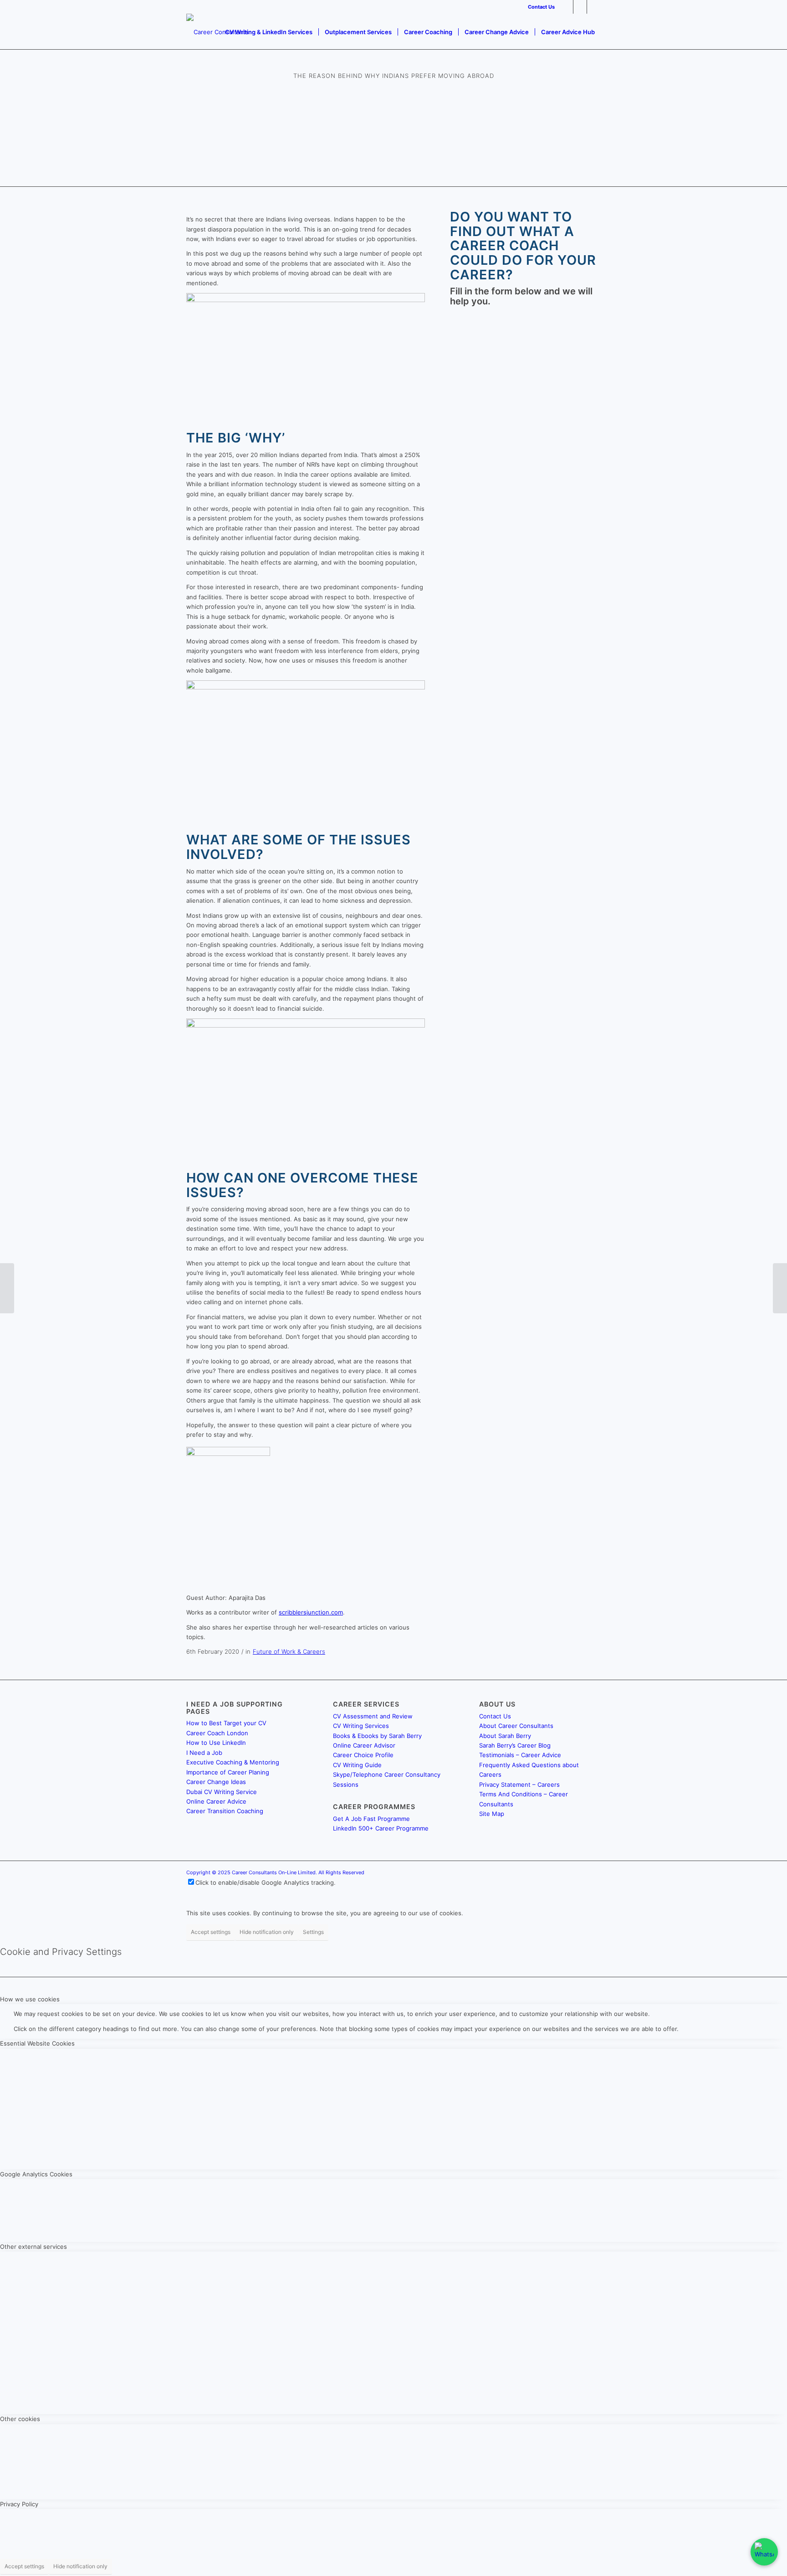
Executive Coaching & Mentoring (233, 1762)
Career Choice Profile (363, 1755)
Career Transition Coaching (225, 1811)
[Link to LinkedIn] (566, 7)
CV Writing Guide (357, 1765)
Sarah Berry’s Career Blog (515, 1745)
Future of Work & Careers (289, 1651)
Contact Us (541, 7)
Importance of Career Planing (228, 1772)
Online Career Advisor (364, 1745)
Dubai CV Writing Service (222, 1792)
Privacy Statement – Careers (519, 1784)
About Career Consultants (516, 1726)
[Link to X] (580, 7)
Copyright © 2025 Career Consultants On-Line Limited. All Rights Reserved (275, 1872)
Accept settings (211, 1932)
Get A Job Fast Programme (371, 1819)
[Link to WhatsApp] (594, 7)
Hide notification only (267, 1932)
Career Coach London (217, 1733)
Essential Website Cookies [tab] (37, 2043)
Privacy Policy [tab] (19, 2504)
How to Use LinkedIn (216, 1743)
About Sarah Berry (505, 1736)
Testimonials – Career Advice (520, 1755)
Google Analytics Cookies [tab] (36, 2174)
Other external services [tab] (33, 2247)
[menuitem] (539, 7)
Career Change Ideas (216, 1782)
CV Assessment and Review (373, 1716)
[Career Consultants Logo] (217, 32)
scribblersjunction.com (311, 1612)
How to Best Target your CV (226, 1723)
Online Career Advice (216, 1801)
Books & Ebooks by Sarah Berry (377, 1736)
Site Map (492, 1814)
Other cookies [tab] (20, 2419)
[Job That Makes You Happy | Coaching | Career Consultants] (7, 1288)
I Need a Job (204, 1753)
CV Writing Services (361, 1726)
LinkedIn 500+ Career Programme (381, 1828)
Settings (313, 1932)
